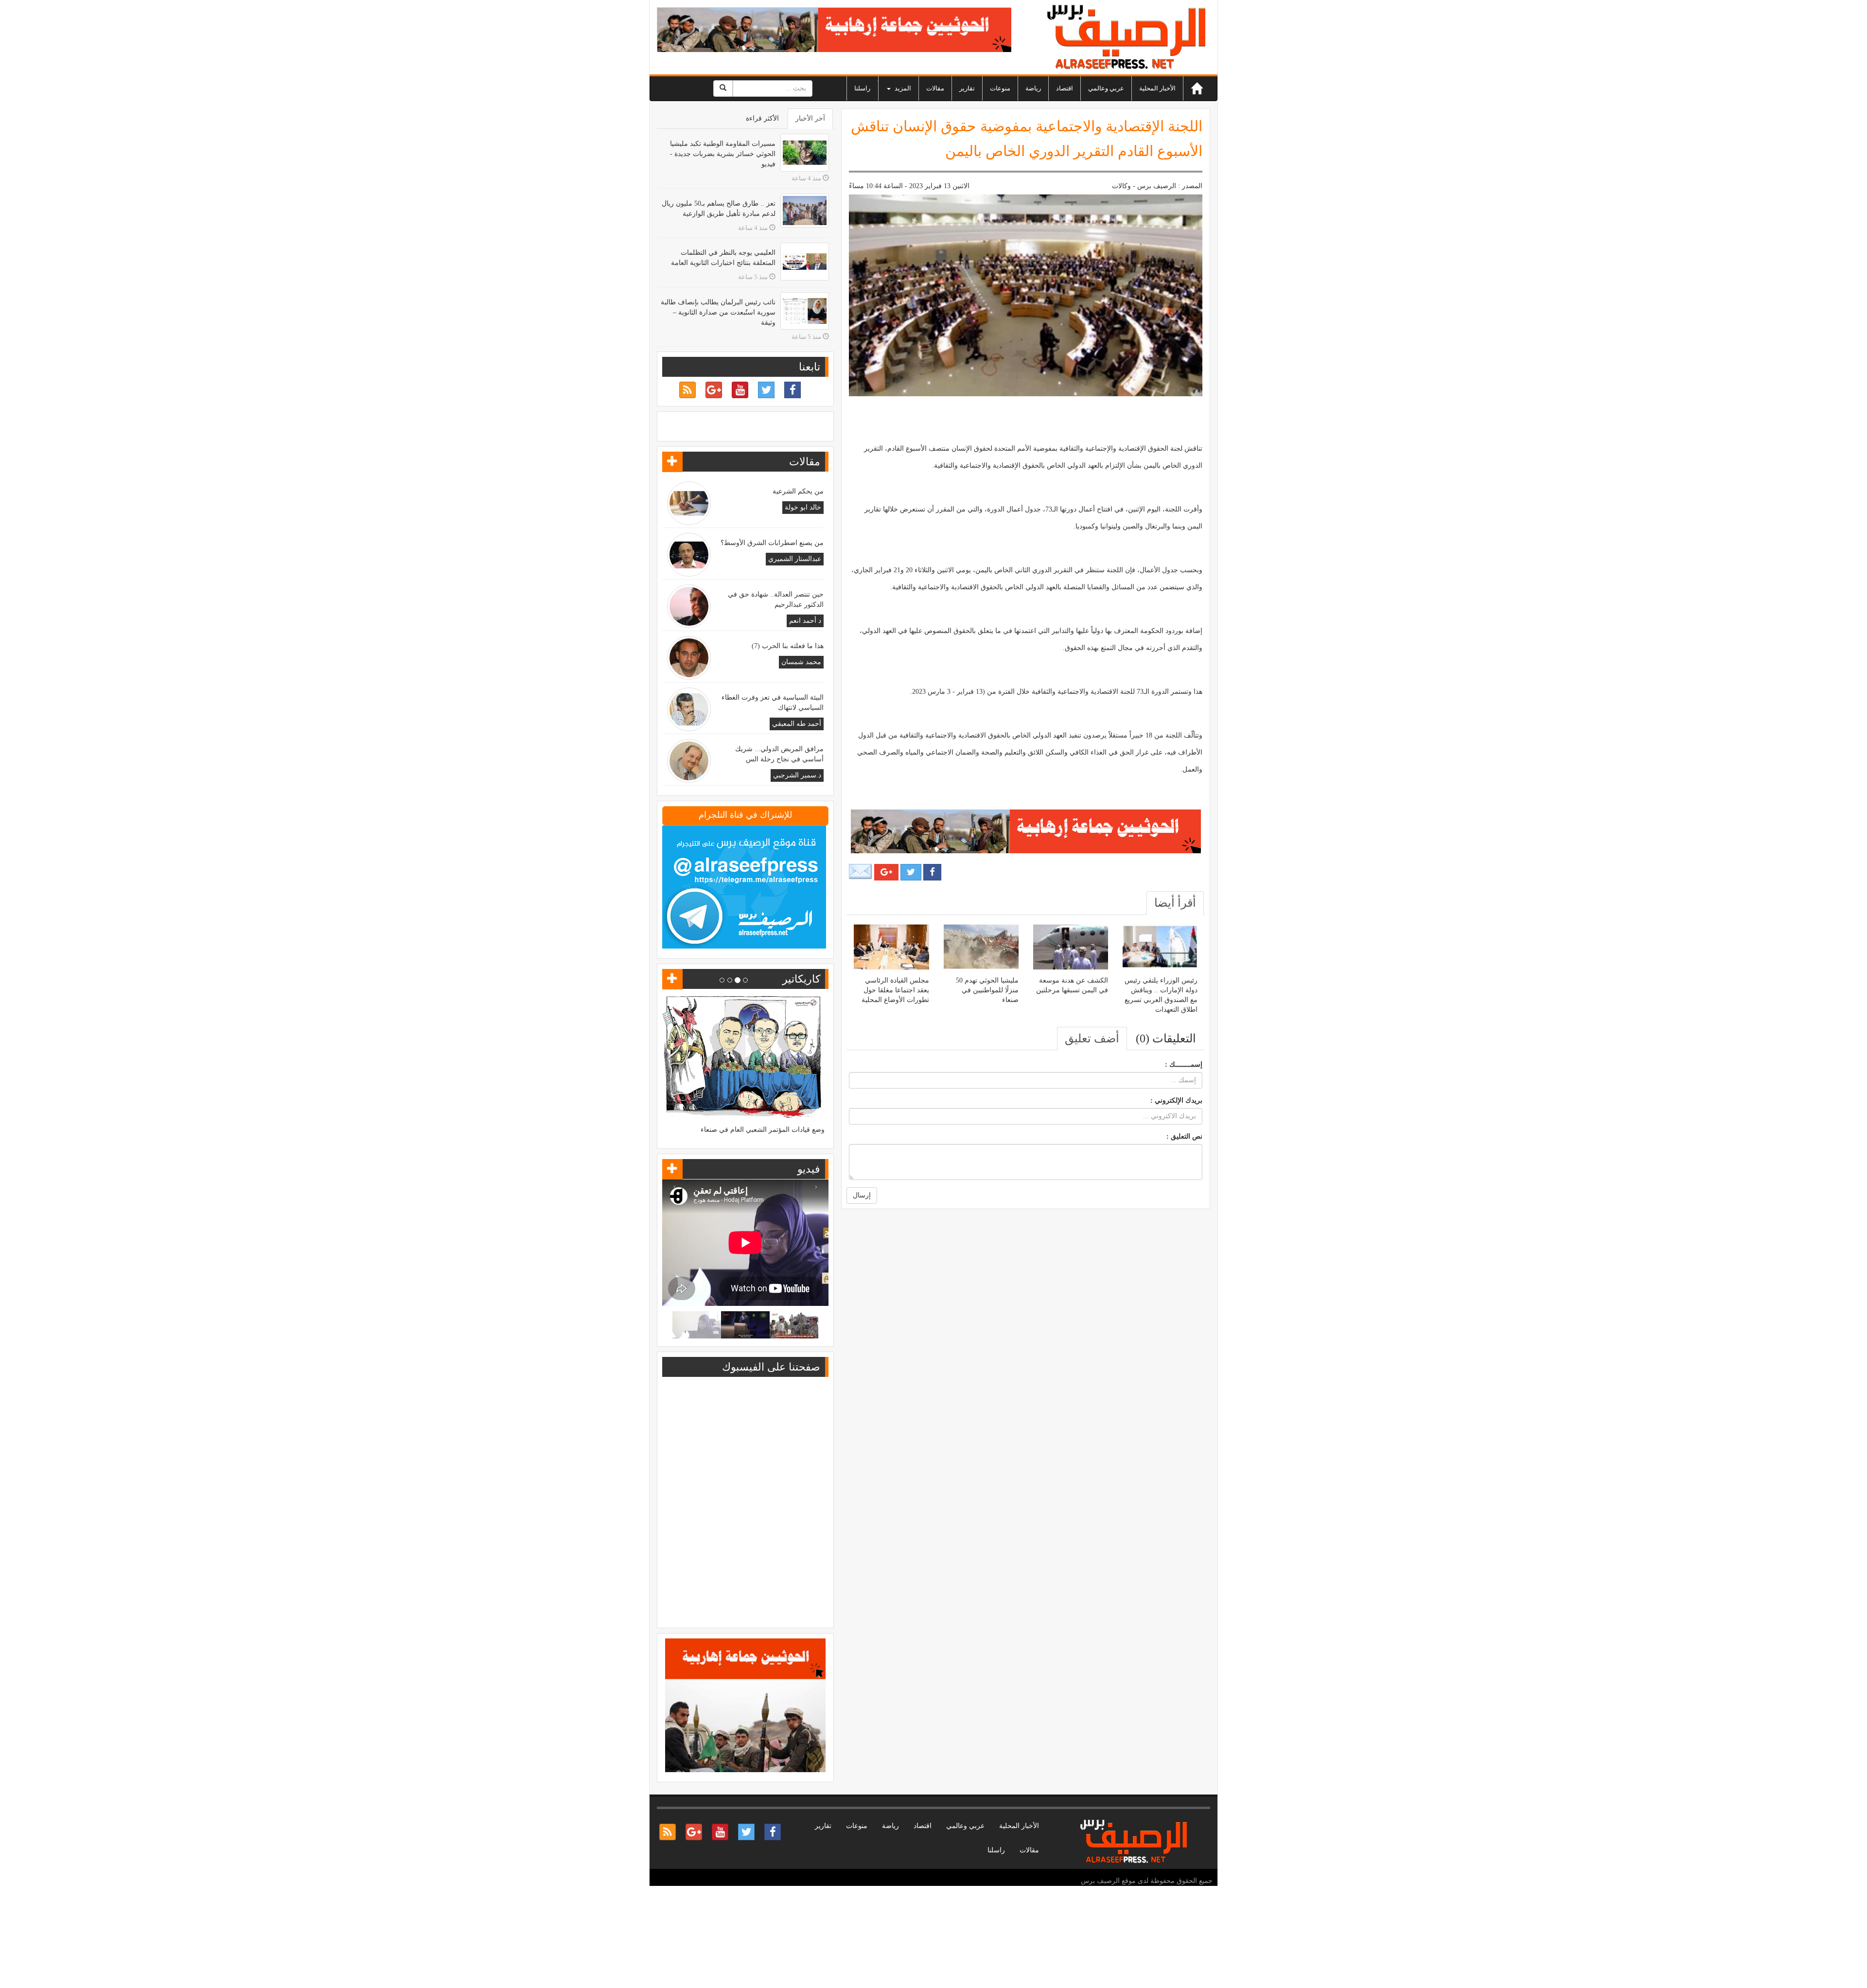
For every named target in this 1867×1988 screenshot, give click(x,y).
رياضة (1033, 88)
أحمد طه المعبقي (797, 724)
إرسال (862, 1195)
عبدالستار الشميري (795, 559)
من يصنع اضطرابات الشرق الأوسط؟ (772, 543)
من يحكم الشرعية (798, 491)
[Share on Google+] (886, 872)
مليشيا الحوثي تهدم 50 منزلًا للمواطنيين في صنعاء (987, 990)
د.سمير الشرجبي (797, 775)
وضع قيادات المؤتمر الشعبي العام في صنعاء (763, 1130)
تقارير (967, 88)
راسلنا (862, 88)
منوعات (1000, 88)
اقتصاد (1065, 88)
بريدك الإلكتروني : (1176, 1100)
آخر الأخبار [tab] (810, 118)
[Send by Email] (861, 872)
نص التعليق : (1184, 1136)
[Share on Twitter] (911, 872)
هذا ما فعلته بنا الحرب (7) (788, 646)
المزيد (902, 88)
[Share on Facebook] (932, 872)
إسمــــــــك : (1184, 1064)
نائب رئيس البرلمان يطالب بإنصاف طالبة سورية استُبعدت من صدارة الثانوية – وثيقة (718, 312)
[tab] (1175, 903)
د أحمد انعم (805, 621)
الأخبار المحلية (1157, 88)
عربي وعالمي (1106, 88)
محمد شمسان (801, 662)
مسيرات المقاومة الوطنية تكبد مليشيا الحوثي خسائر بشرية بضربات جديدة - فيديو (723, 154)
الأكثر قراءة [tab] (762, 118)
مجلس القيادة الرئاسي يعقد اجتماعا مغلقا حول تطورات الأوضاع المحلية (895, 990)
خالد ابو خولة (803, 507)
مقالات (935, 88)
